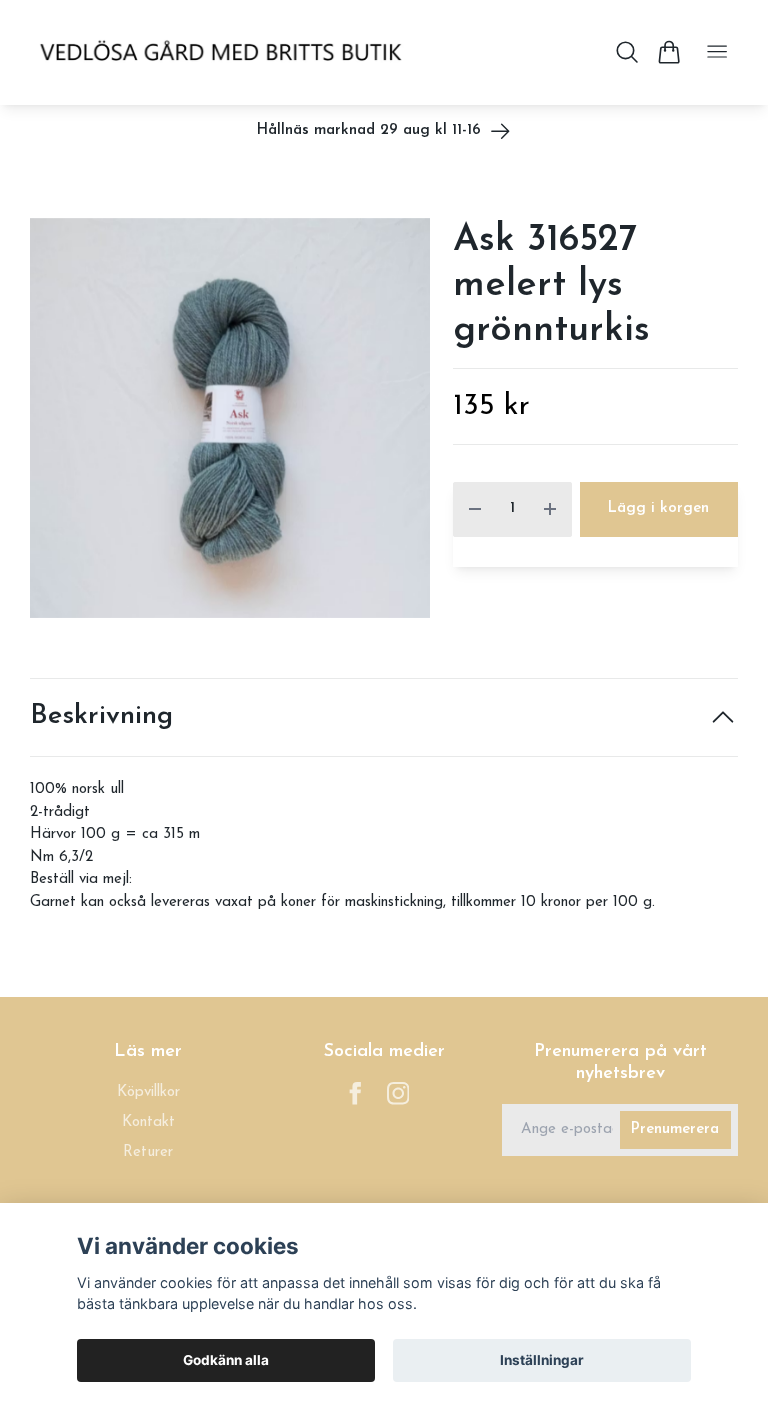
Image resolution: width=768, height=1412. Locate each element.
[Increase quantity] (550, 509)
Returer (148, 1152)
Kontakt (148, 1122)
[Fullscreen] (230, 418)
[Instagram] (398, 1093)
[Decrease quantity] (475, 509)
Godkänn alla (226, 1360)
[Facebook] (355, 1093)
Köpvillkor (148, 1092)
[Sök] (627, 52)
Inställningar (542, 1360)
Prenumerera (675, 1129)
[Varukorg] (668, 52)
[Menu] (717, 52)
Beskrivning (101, 716)
